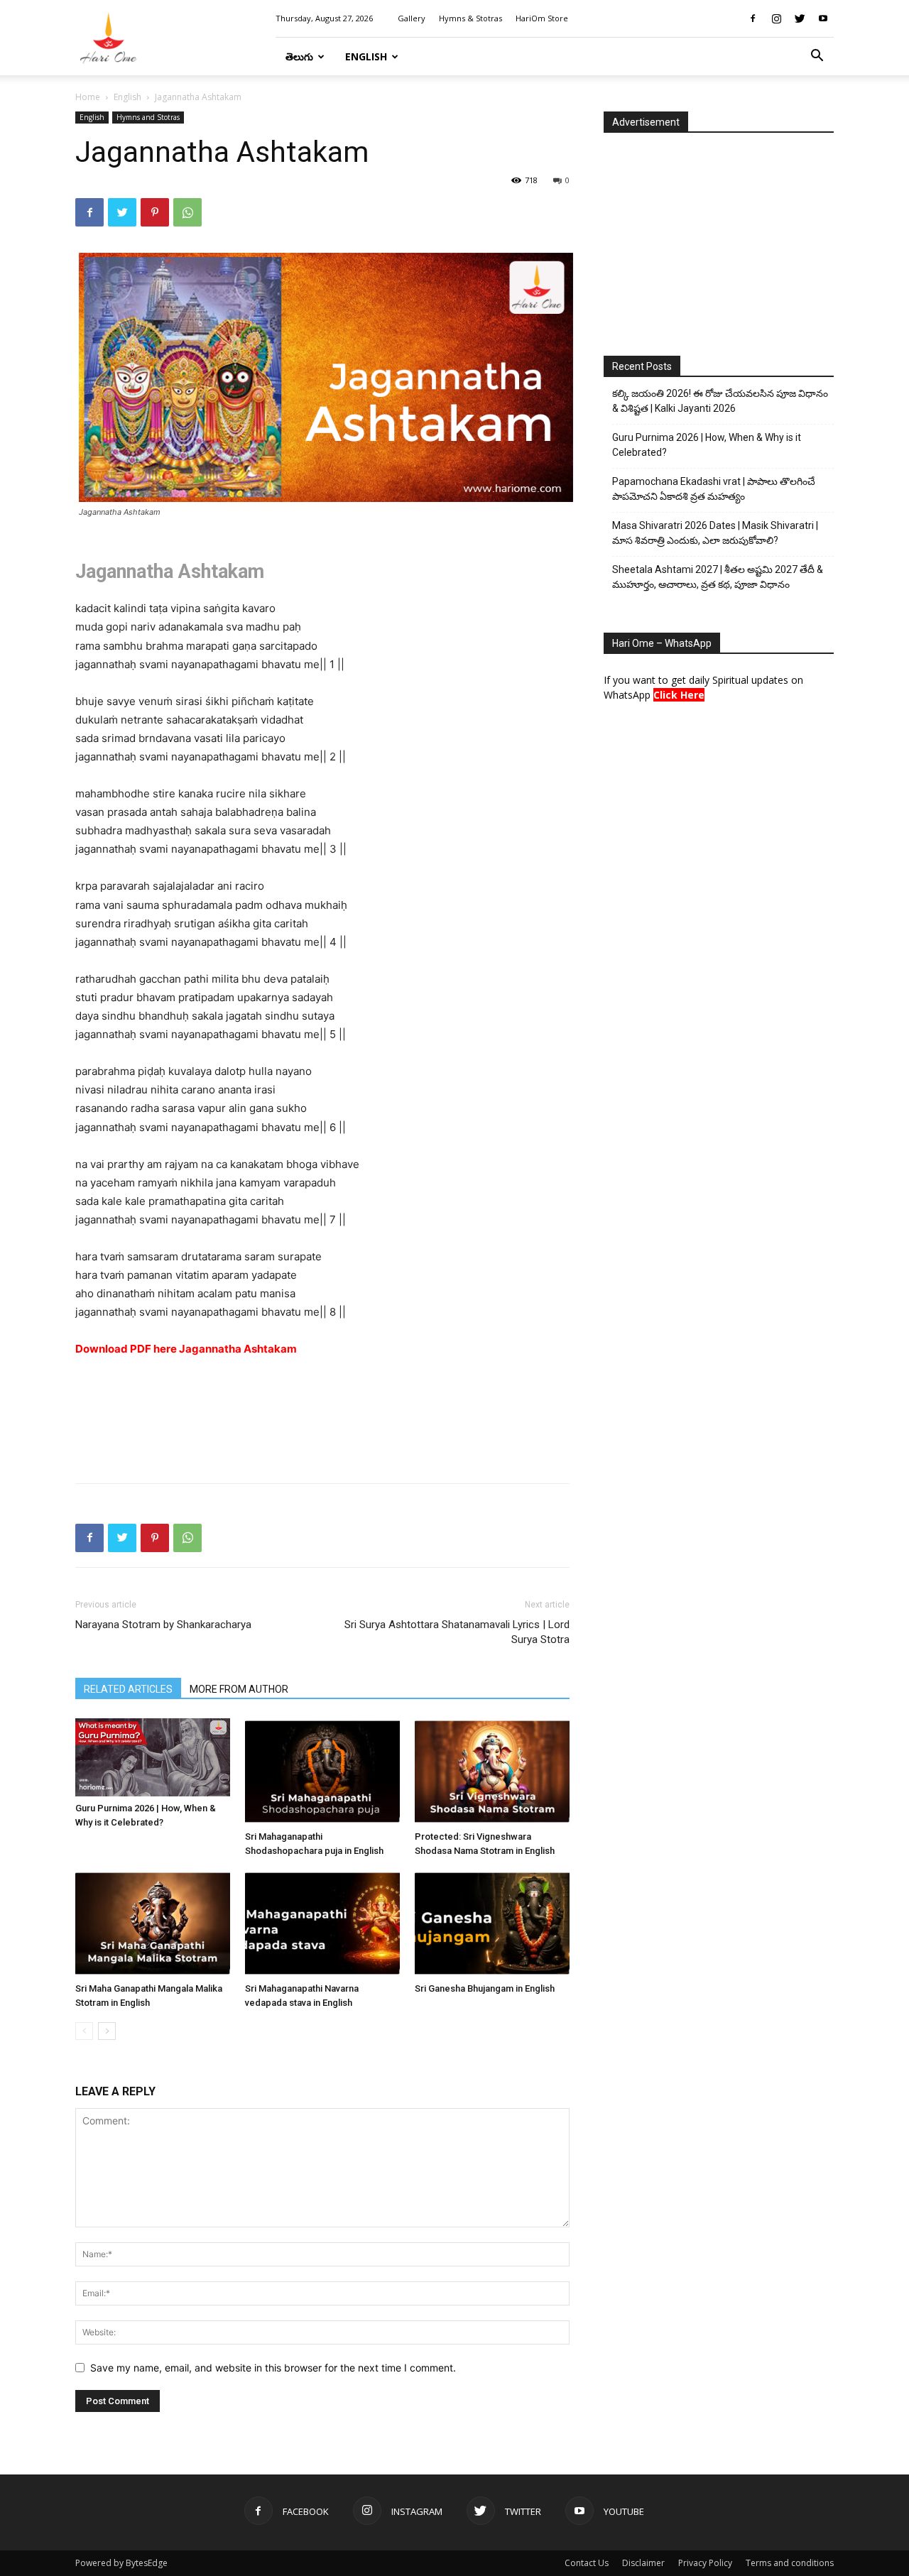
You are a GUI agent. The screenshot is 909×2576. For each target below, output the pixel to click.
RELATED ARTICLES (128, 1689)
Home (88, 97)
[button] (817, 57)
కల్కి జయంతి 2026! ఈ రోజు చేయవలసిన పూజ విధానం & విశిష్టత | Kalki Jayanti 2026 (720, 401)
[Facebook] (753, 18)
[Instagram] (776, 18)
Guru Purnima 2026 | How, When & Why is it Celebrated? (707, 445)
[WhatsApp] (187, 212)
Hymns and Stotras (148, 117)
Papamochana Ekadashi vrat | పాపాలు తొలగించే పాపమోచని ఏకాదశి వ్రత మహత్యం (714, 489)
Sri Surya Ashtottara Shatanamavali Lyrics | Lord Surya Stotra (457, 1632)
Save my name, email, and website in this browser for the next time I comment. (273, 2368)
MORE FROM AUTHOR (239, 1689)
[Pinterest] (155, 212)
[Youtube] (823, 18)
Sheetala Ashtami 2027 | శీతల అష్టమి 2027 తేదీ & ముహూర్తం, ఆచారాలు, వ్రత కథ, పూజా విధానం (718, 577)
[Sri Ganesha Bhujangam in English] (492, 1923)
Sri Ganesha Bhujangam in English (485, 1988)
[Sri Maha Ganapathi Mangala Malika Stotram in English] (153, 1923)
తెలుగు (299, 56)
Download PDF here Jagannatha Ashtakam (186, 1349)
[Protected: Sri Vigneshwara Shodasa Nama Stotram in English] (492, 1772)
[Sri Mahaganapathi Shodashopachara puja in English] (322, 1772)
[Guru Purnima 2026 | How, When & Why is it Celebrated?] (153, 1757)
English (366, 56)
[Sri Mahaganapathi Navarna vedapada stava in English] (322, 1923)
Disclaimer (643, 2563)
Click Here (679, 695)
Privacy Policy (705, 2563)
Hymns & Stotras (470, 18)
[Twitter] (800, 18)
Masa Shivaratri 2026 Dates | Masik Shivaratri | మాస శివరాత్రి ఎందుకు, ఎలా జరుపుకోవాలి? (715, 533)
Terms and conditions (790, 2563)
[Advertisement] (322, 1436)
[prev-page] (84, 2031)
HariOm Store (542, 18)
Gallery (412, 18)
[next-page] (107, 2031)
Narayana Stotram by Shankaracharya (163, 1625)
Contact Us (587, 2563)
